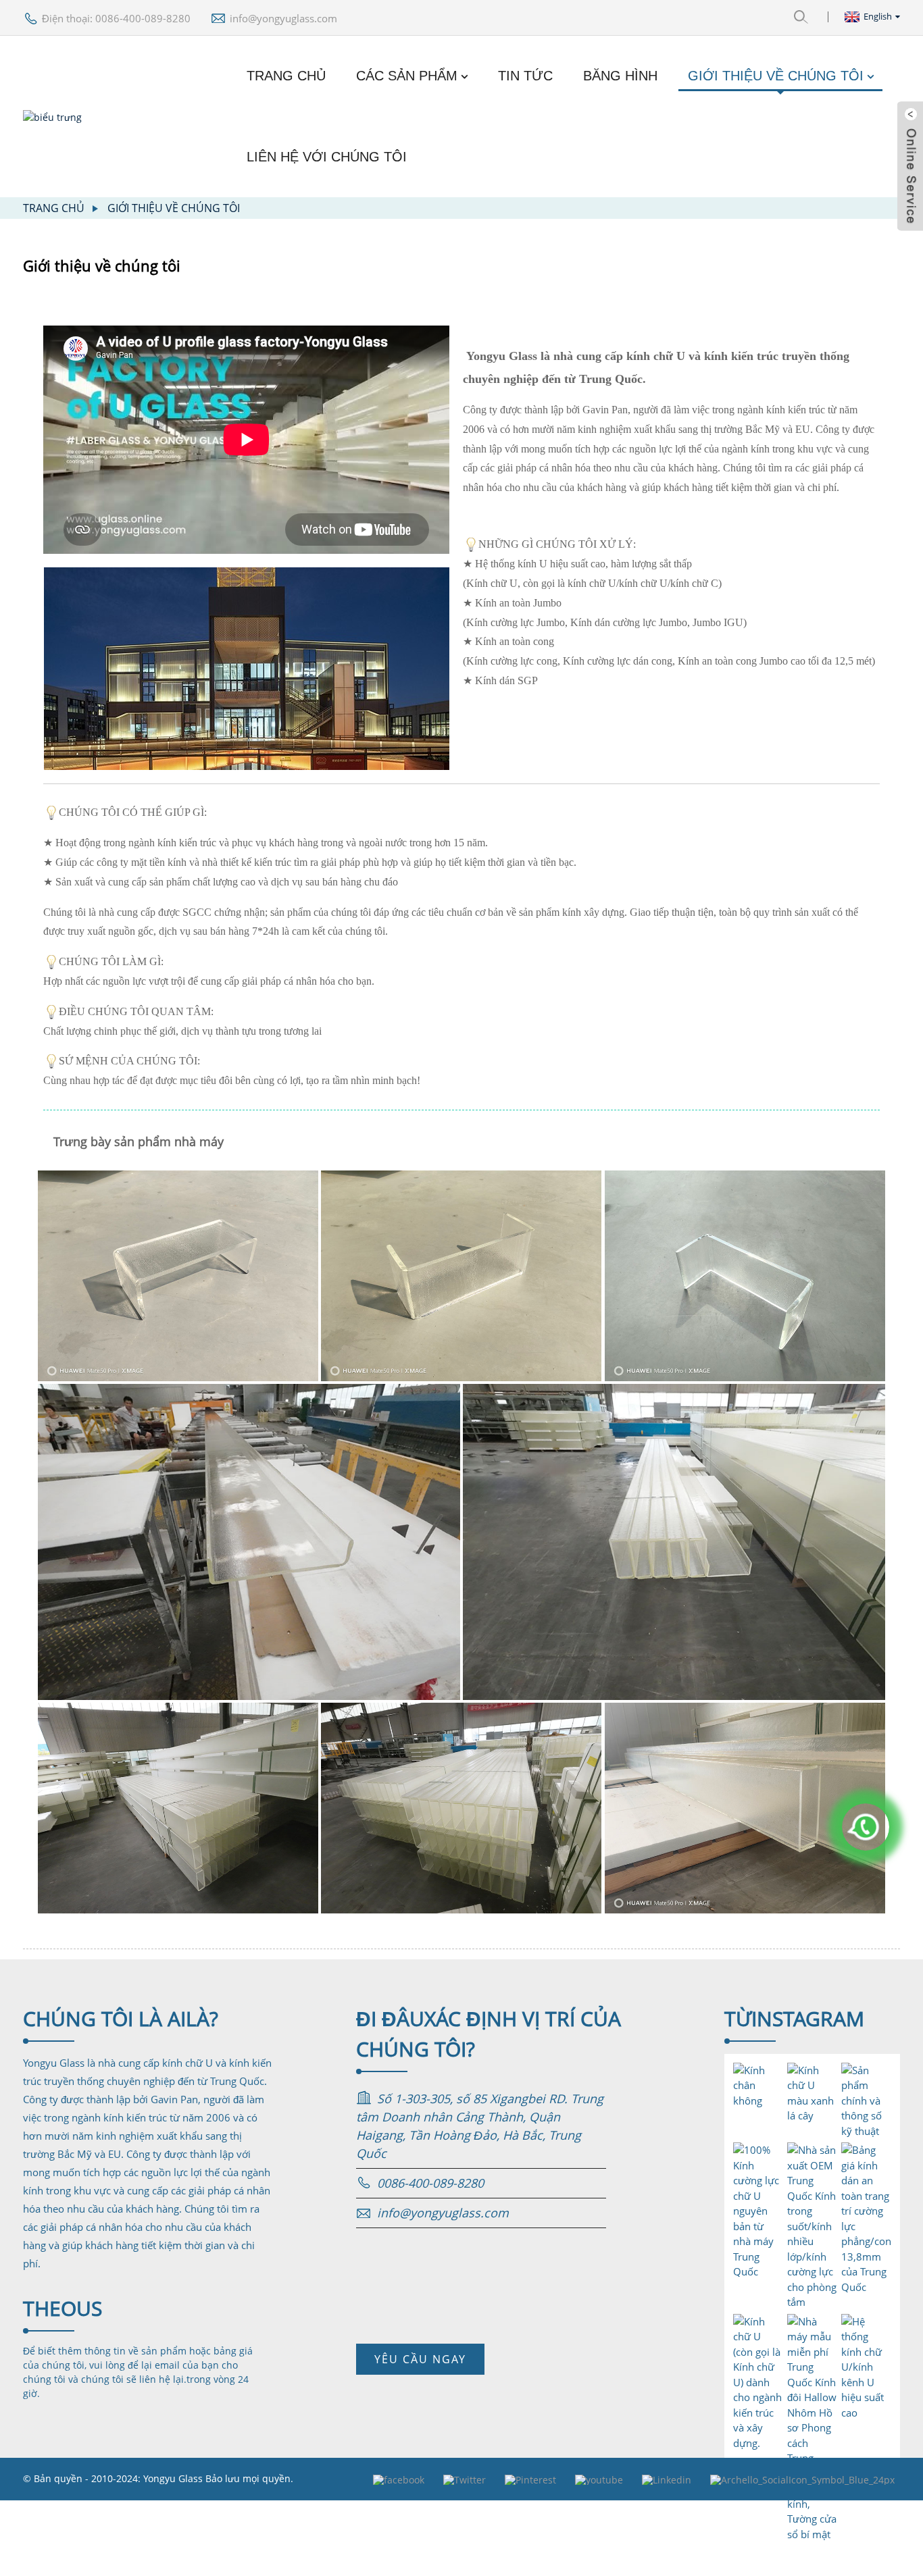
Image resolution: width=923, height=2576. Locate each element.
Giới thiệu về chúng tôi (776, 76)
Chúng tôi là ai (121, 2018)
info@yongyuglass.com (283, 18)
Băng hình (620, 76)
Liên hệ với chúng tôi (327, 157)
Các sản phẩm (407, 76)
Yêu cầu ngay (420, 2359)
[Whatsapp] (866, 1827)
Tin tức (525, 76)
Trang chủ (286, 76)
